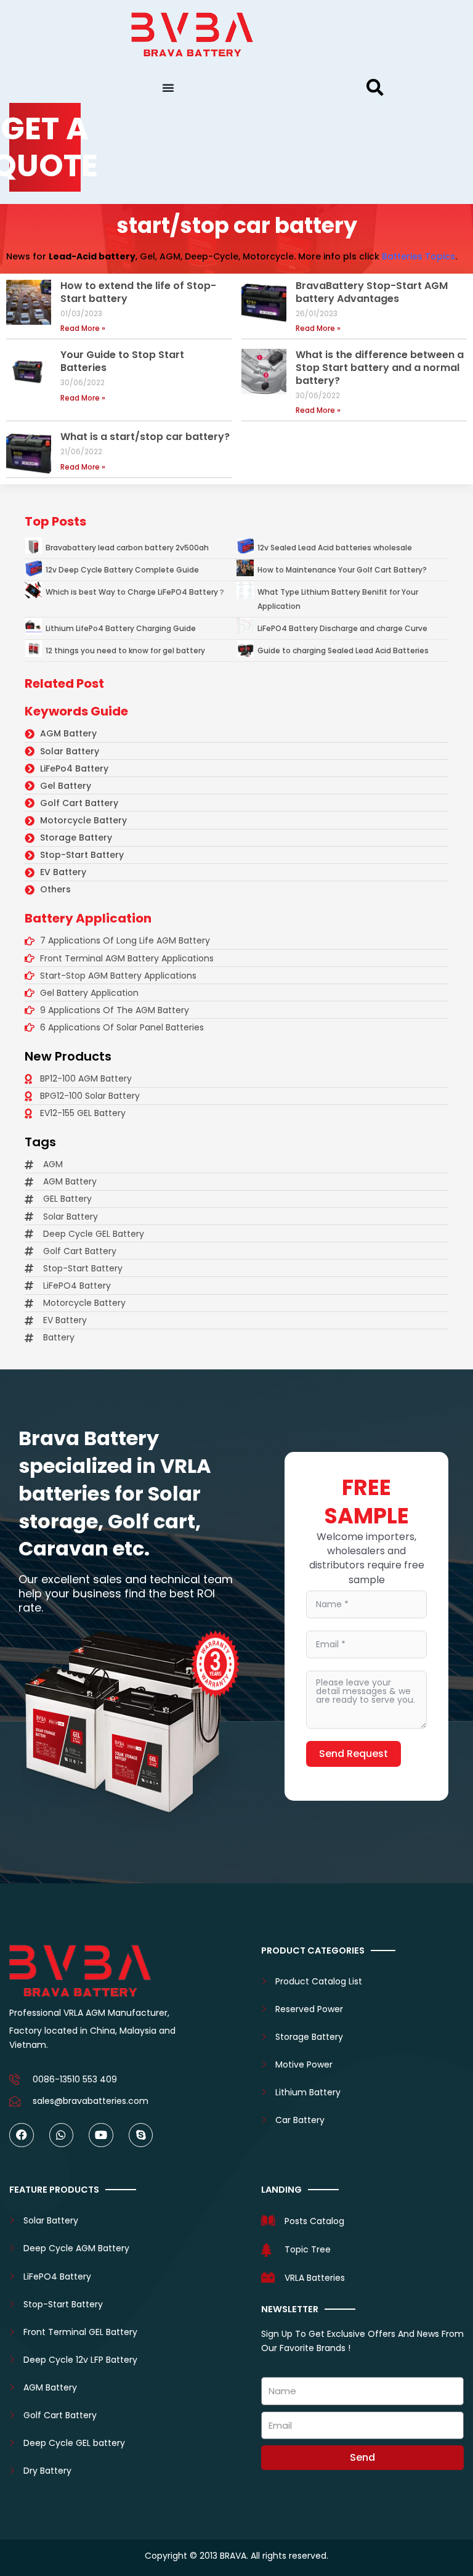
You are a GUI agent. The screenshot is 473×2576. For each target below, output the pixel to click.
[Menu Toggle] (168, 88)
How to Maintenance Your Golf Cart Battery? (342, 570)
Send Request (354, 1754)
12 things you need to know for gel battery (125, 650)
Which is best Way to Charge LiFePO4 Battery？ (135, 592)
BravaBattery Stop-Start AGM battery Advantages (372, 292)
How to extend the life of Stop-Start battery (138, 292)
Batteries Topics (418, 256)
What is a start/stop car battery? (145, 437)
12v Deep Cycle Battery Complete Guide (122, 570)
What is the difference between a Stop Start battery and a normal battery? (380, 368)
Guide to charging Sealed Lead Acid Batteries (343, 650)
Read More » (83, 328)
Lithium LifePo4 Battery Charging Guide (121, 628)
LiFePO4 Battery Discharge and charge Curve (342, 628)
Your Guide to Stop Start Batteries (122, 361)
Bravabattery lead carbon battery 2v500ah (127, 548)
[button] (375, 88)
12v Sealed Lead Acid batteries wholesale (335, 548)
